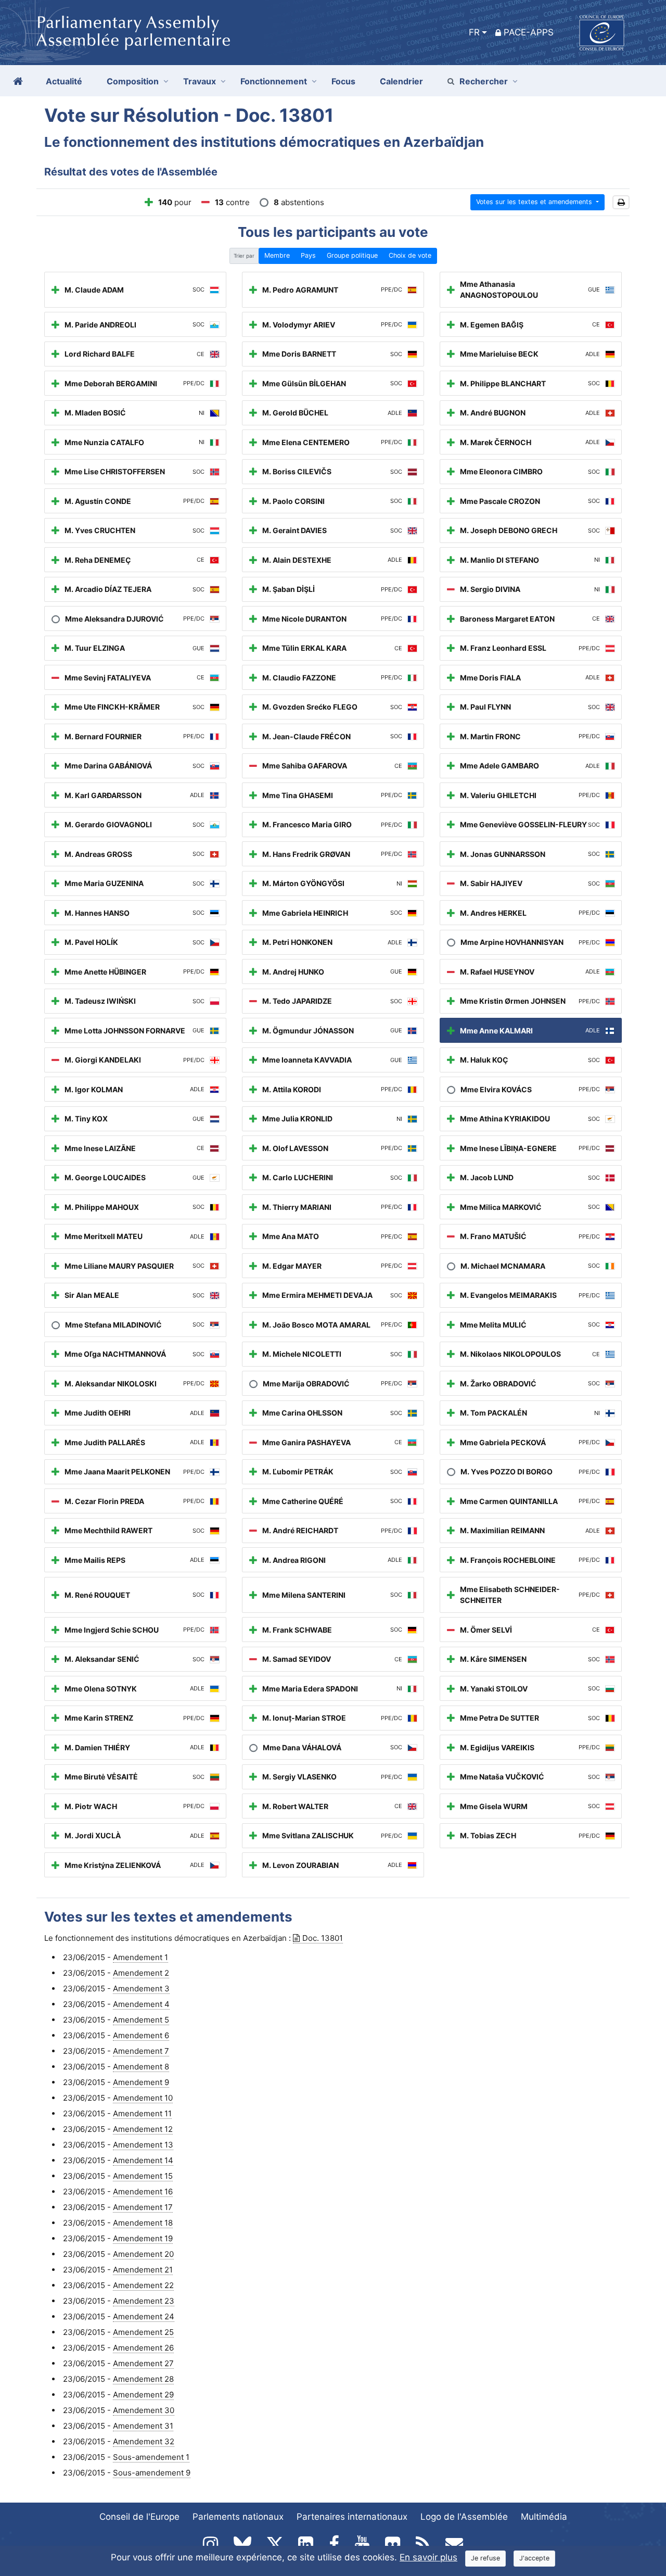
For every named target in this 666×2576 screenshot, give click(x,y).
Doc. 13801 (323, 1938)
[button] (621, 202)
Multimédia (544, 2517)
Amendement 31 (143, 2426)
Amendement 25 (143, 2332)
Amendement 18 (143, 2223)
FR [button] (474, 32)
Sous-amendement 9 (152, 2473)
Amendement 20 (143, 2254)
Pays (308, 255)
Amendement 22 (143, 2285)
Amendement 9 (141, 2082)
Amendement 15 (143, 2176)
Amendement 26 (143, 2348)
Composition (133, 81)
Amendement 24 (144, 2316)
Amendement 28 (143, 2379)
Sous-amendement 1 (151, 2457)
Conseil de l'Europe (139, 2517)
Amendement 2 (141, 1973)
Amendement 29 (143, 2395)
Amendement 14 (143, 2160)
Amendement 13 (143, 2145)
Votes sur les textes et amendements (535, 202)
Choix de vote (410, 255)
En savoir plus (428, 2557)
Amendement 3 (141, 1988)
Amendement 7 (141, 2051)
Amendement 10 (143, 2098)
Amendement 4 (141, 2004)
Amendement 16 (143, 2192)
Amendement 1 (140, 1957)
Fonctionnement (274, 81)
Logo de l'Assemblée (464, 2517)
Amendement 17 (143, 2207)
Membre (277, 255)
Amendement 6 (141, 2035)
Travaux (200, 81)
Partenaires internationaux (352, 2517)
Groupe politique (352, 255)
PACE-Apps (529, 32)
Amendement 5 (141, 2020)
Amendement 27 (143, 2363)
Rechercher (484, 81)
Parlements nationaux (238, 2517)
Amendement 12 (143, 2129)
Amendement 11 (142, 2113)
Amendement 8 (141, 2067)
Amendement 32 (144, 2441)
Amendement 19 (143, 2238)
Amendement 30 (144, 2410)
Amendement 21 (143, 2270)
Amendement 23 (144, 2301)
